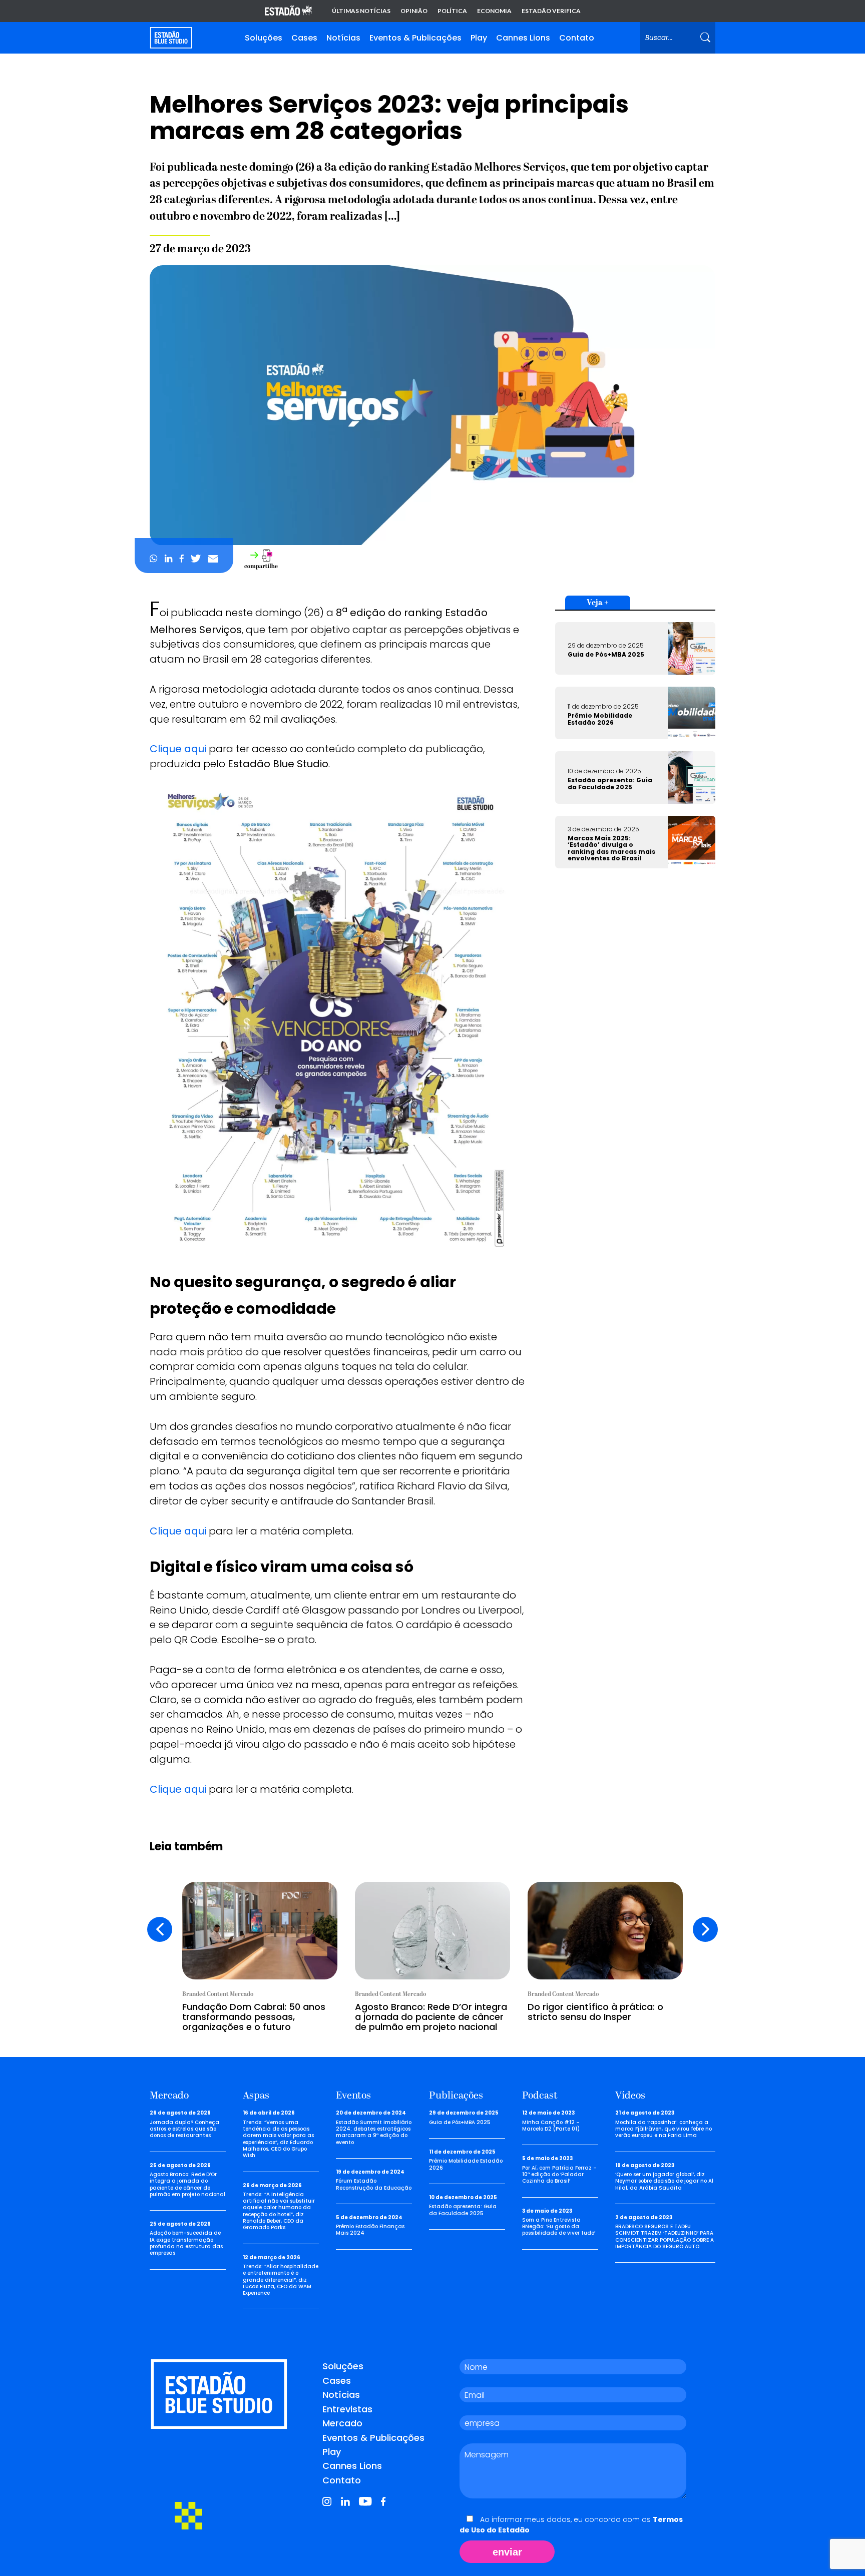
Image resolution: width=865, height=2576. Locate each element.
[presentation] (160, 1929)
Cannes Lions (523, 38)
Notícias (343, 38)
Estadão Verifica (551, 11)
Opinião (414, 11)
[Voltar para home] (171, 38)
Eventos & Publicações (415, 38)
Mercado (342, 2423)
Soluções (264, 38)
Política (452, 11)
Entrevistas (347, 2409)
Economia (494, 11)
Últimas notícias (361, 11)
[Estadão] (288, 11)
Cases (304, 38)
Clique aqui (178, 749)
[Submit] (705, 38)
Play (479, 38)
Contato (577, 38)
